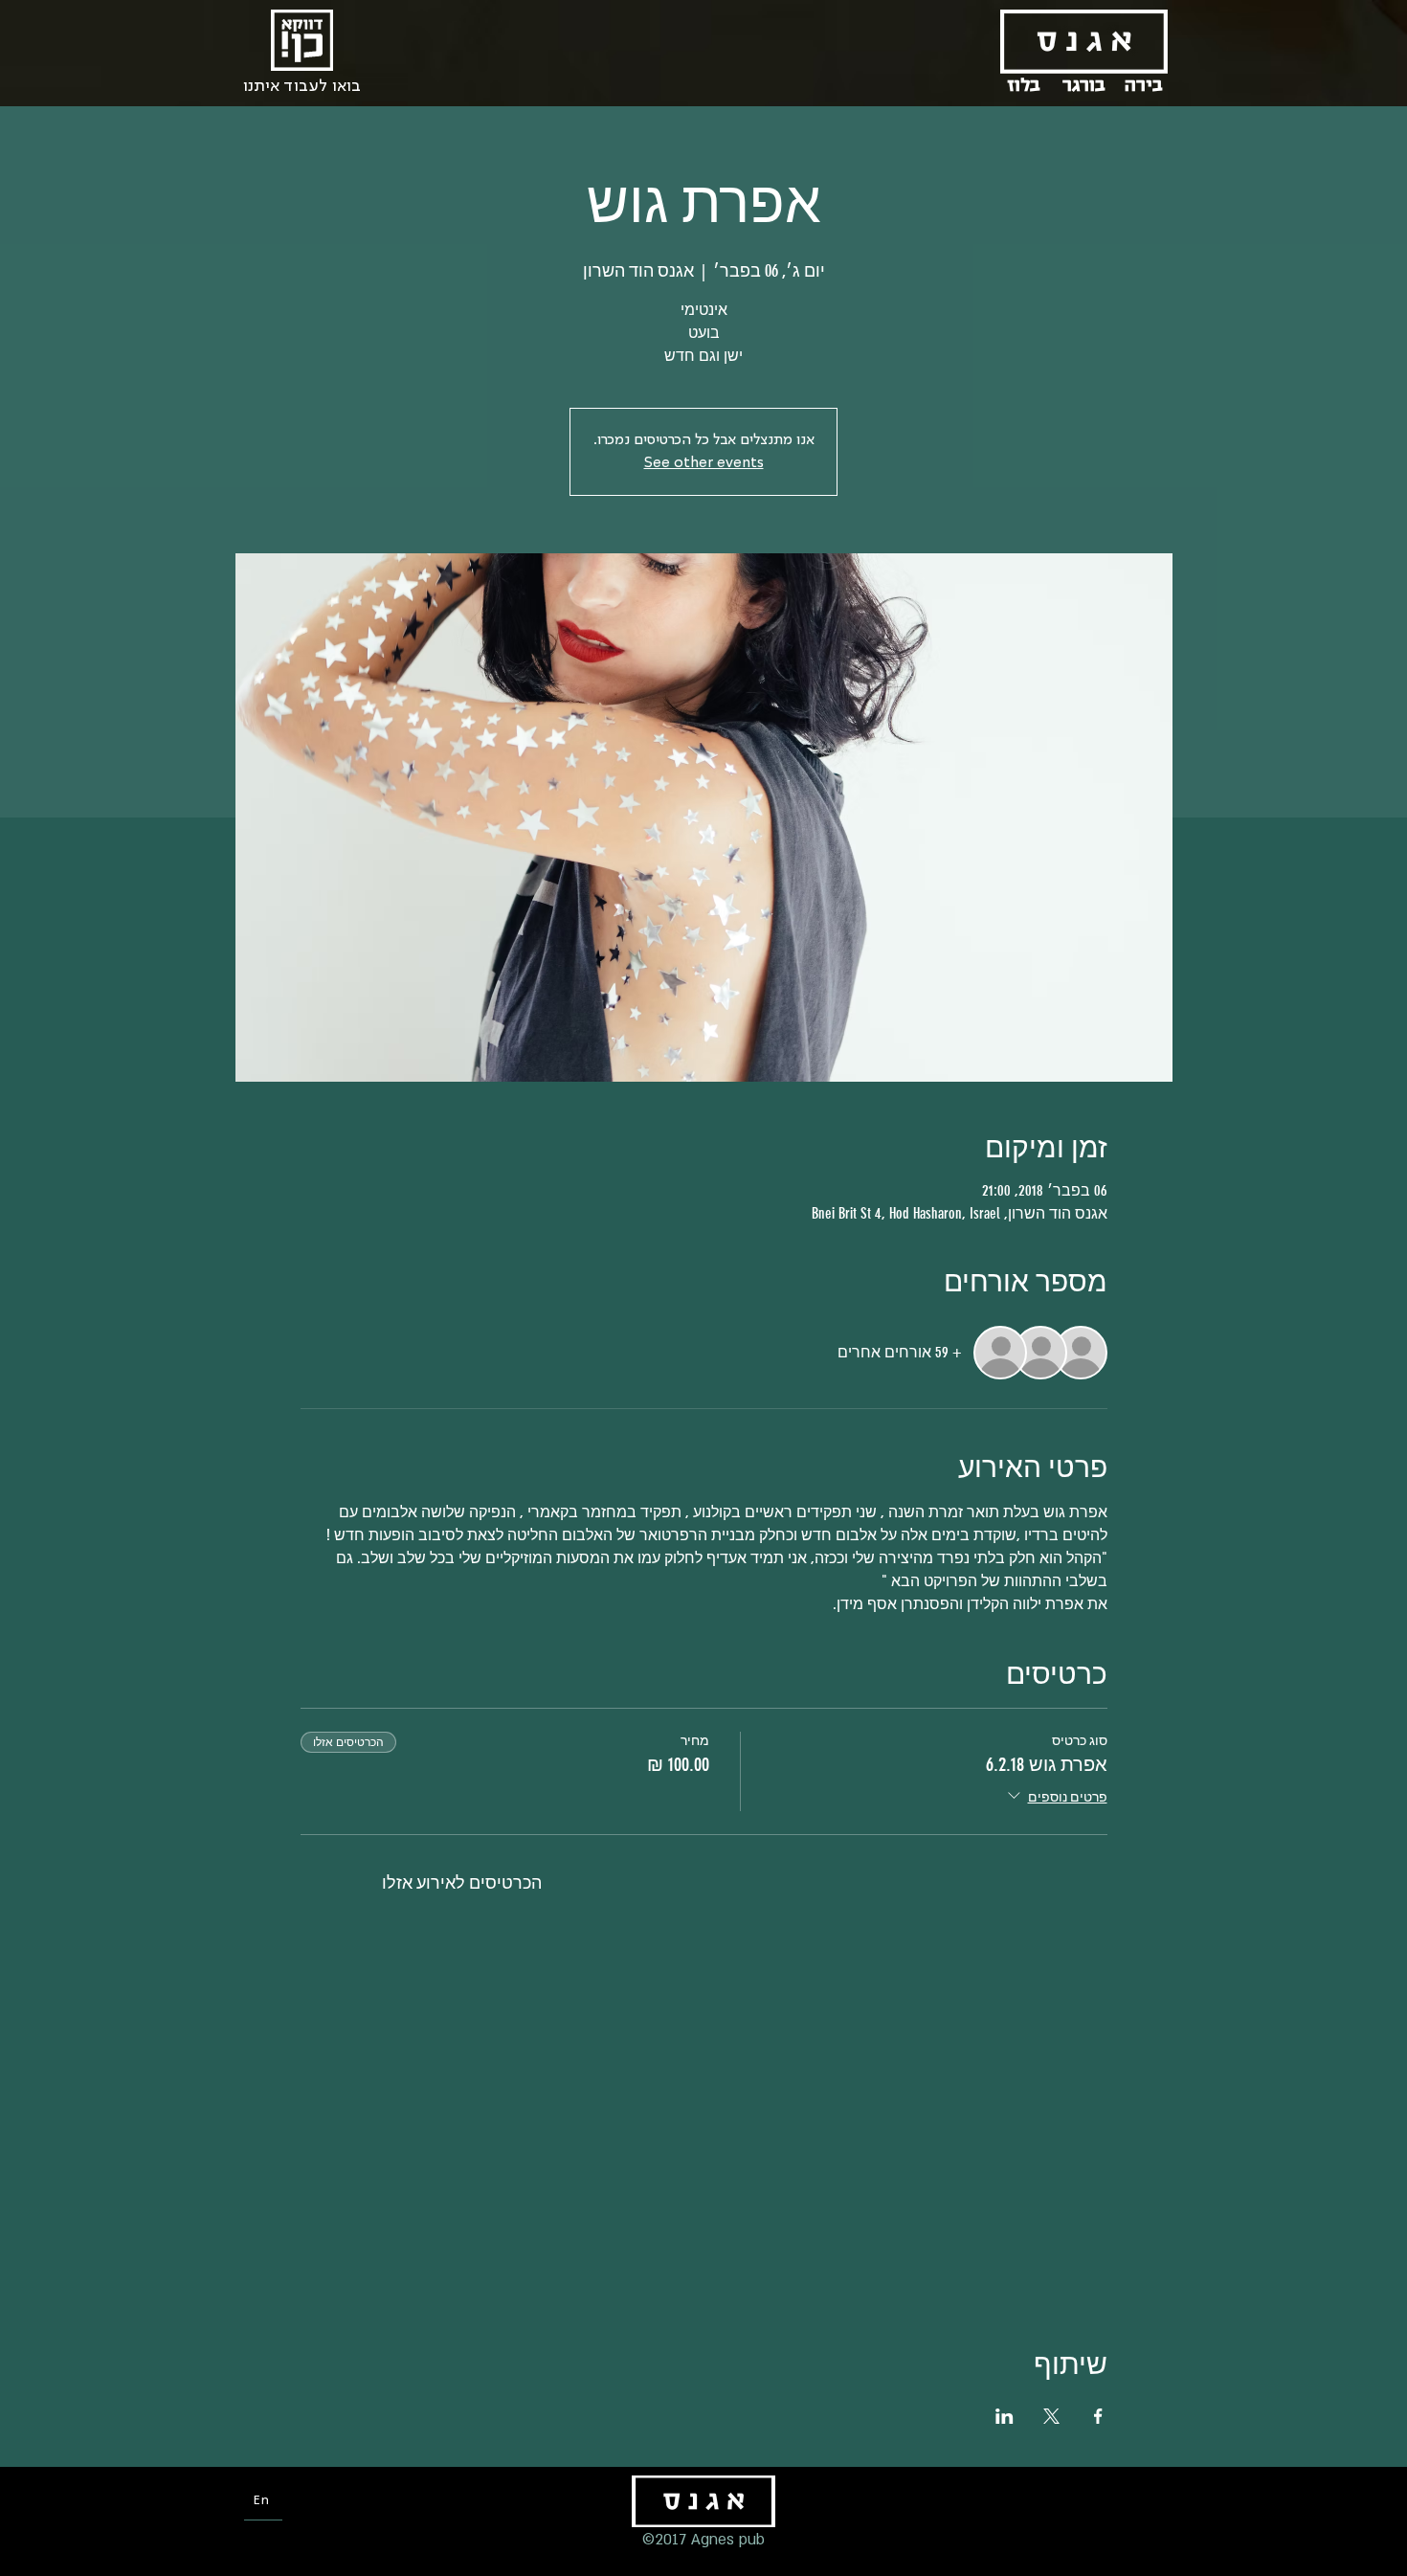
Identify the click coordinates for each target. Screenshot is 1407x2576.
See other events (704, 463)
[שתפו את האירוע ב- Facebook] (1098, 2416)
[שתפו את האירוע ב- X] (1051, 2416)
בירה (1144, 85)
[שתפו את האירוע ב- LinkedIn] (1005, 2416)
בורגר (1084, 85)
